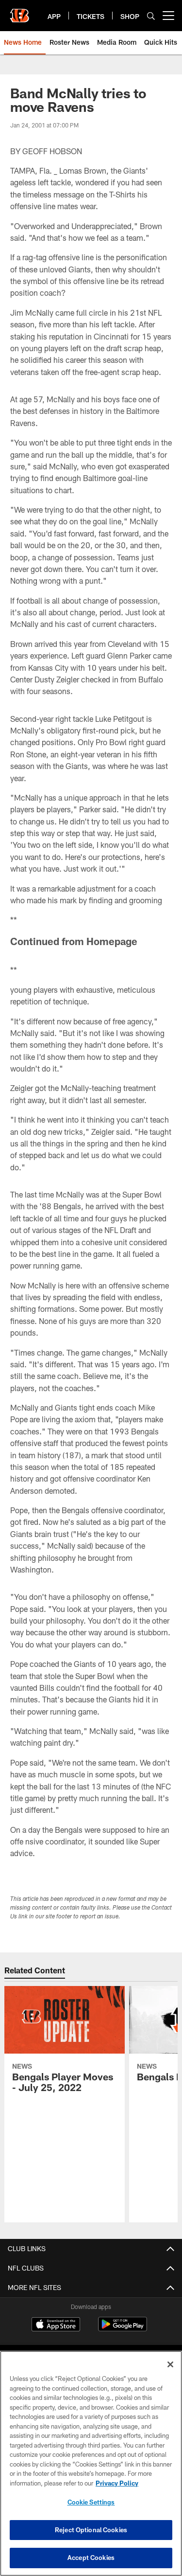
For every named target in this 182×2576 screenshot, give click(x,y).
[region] (91, 2463)
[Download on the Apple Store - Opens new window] (56, 2326)
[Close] (170, 2364)
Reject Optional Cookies (91, 2530)
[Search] (151, 16)
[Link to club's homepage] (19, 12)
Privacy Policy (117, 2483)
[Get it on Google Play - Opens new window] (123, 2329)
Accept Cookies (91, 2558)
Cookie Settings (91, 2502)
